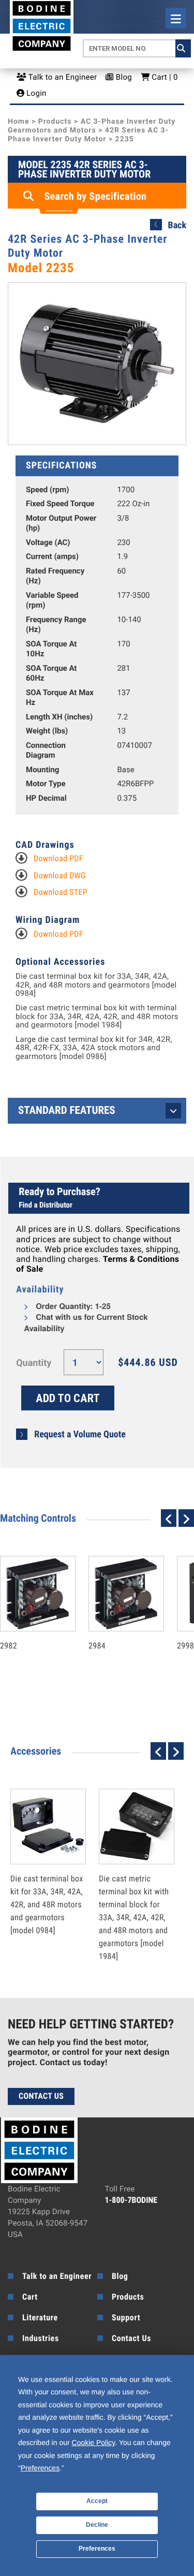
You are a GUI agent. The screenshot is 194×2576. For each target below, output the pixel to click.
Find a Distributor (46, 1205)
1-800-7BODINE (131, 2200)
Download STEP (61, 892)
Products (55, 122)
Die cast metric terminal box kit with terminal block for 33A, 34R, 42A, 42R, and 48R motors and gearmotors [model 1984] (97, 1017)
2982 (27, 1623)
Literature (40, 2317)
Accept (97, 2501)
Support (126, 2317)
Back (177, 225)
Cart (30, 2297)
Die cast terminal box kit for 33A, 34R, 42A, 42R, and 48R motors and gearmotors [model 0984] (96, 985)
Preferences (97, 2549)
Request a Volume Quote (80, 1434)
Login (35, 93)
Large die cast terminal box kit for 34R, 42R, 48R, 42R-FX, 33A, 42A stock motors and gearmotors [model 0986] (94, 1048)
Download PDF (58, 858)
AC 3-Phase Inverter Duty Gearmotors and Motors (92, 126)
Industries (41, 2338)
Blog (123, 77)
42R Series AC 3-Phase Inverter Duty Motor (88, 135)
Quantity (34, 1363)
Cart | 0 (163, 77)
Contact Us (41, 2096)
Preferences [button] (40, 2468)
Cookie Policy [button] (94, 2442)
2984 (115, 1623)
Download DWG (60, 875)
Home (18, 122)
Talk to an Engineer (62, 77)
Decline (97, 2525)
